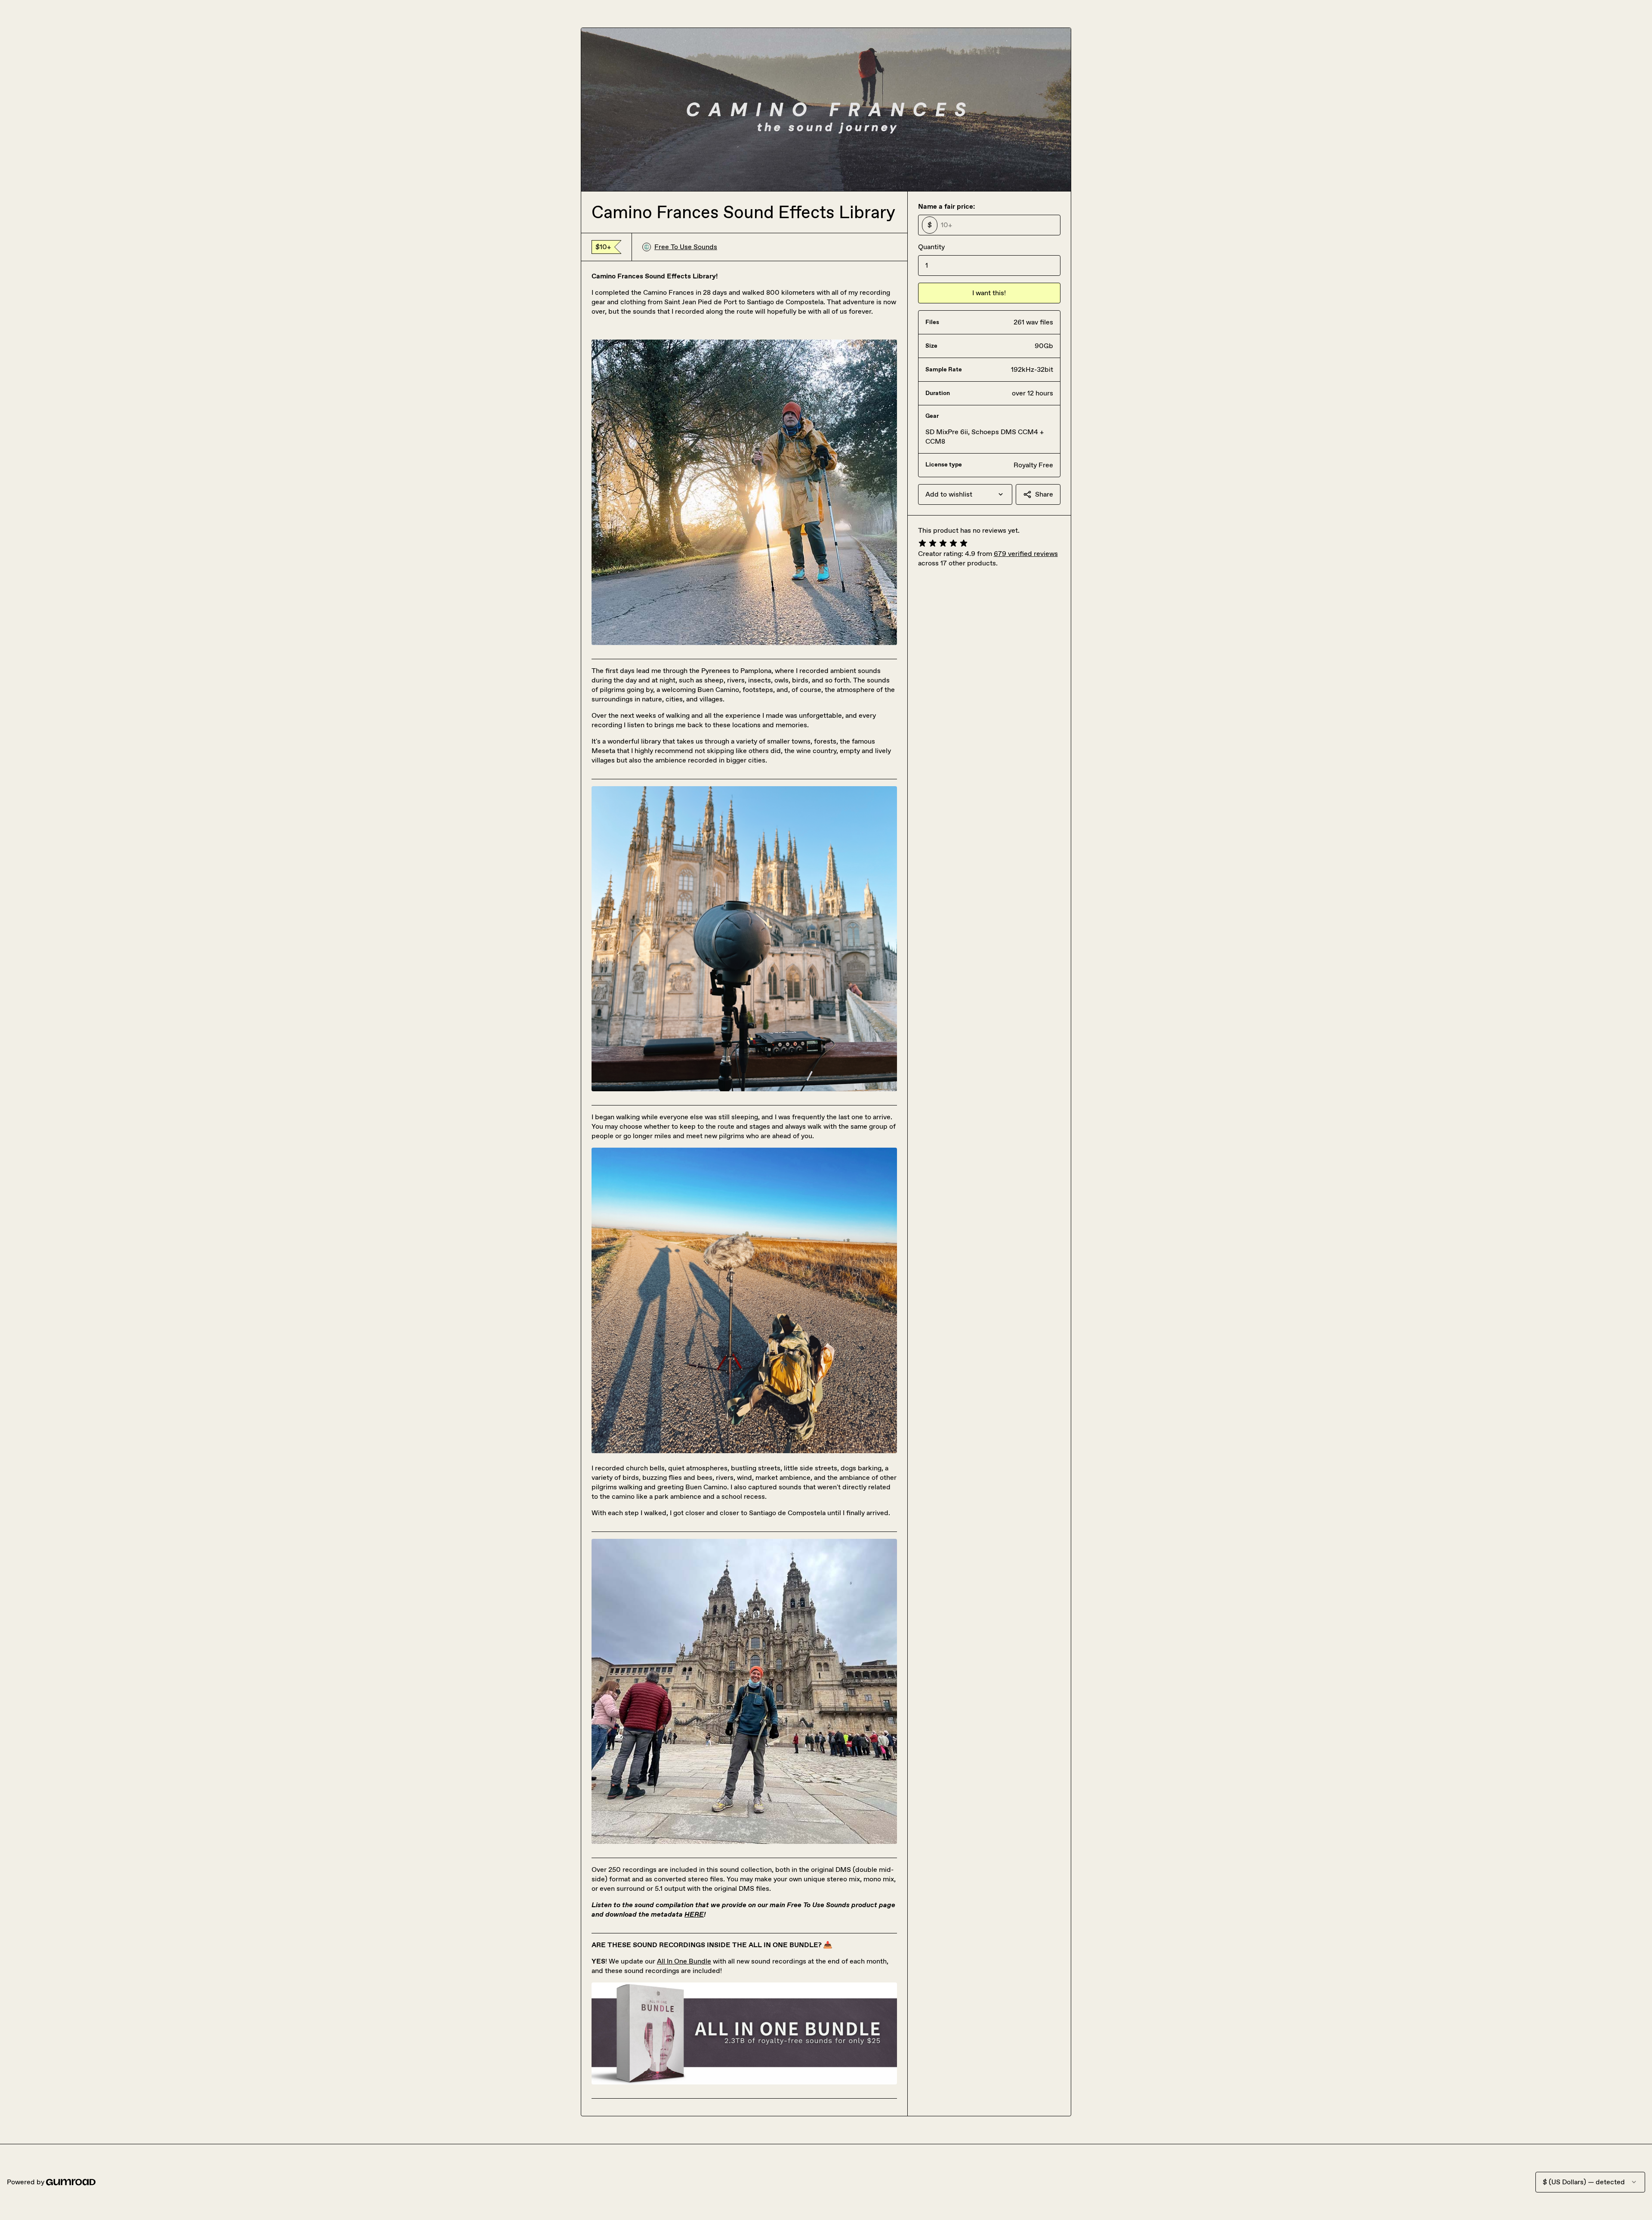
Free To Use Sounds (686, 247)
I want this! (989, 293)
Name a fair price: (946, 206)
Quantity (931, 247)
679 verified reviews (1026, 554)
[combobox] (965, 494)
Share (1044, 494)
